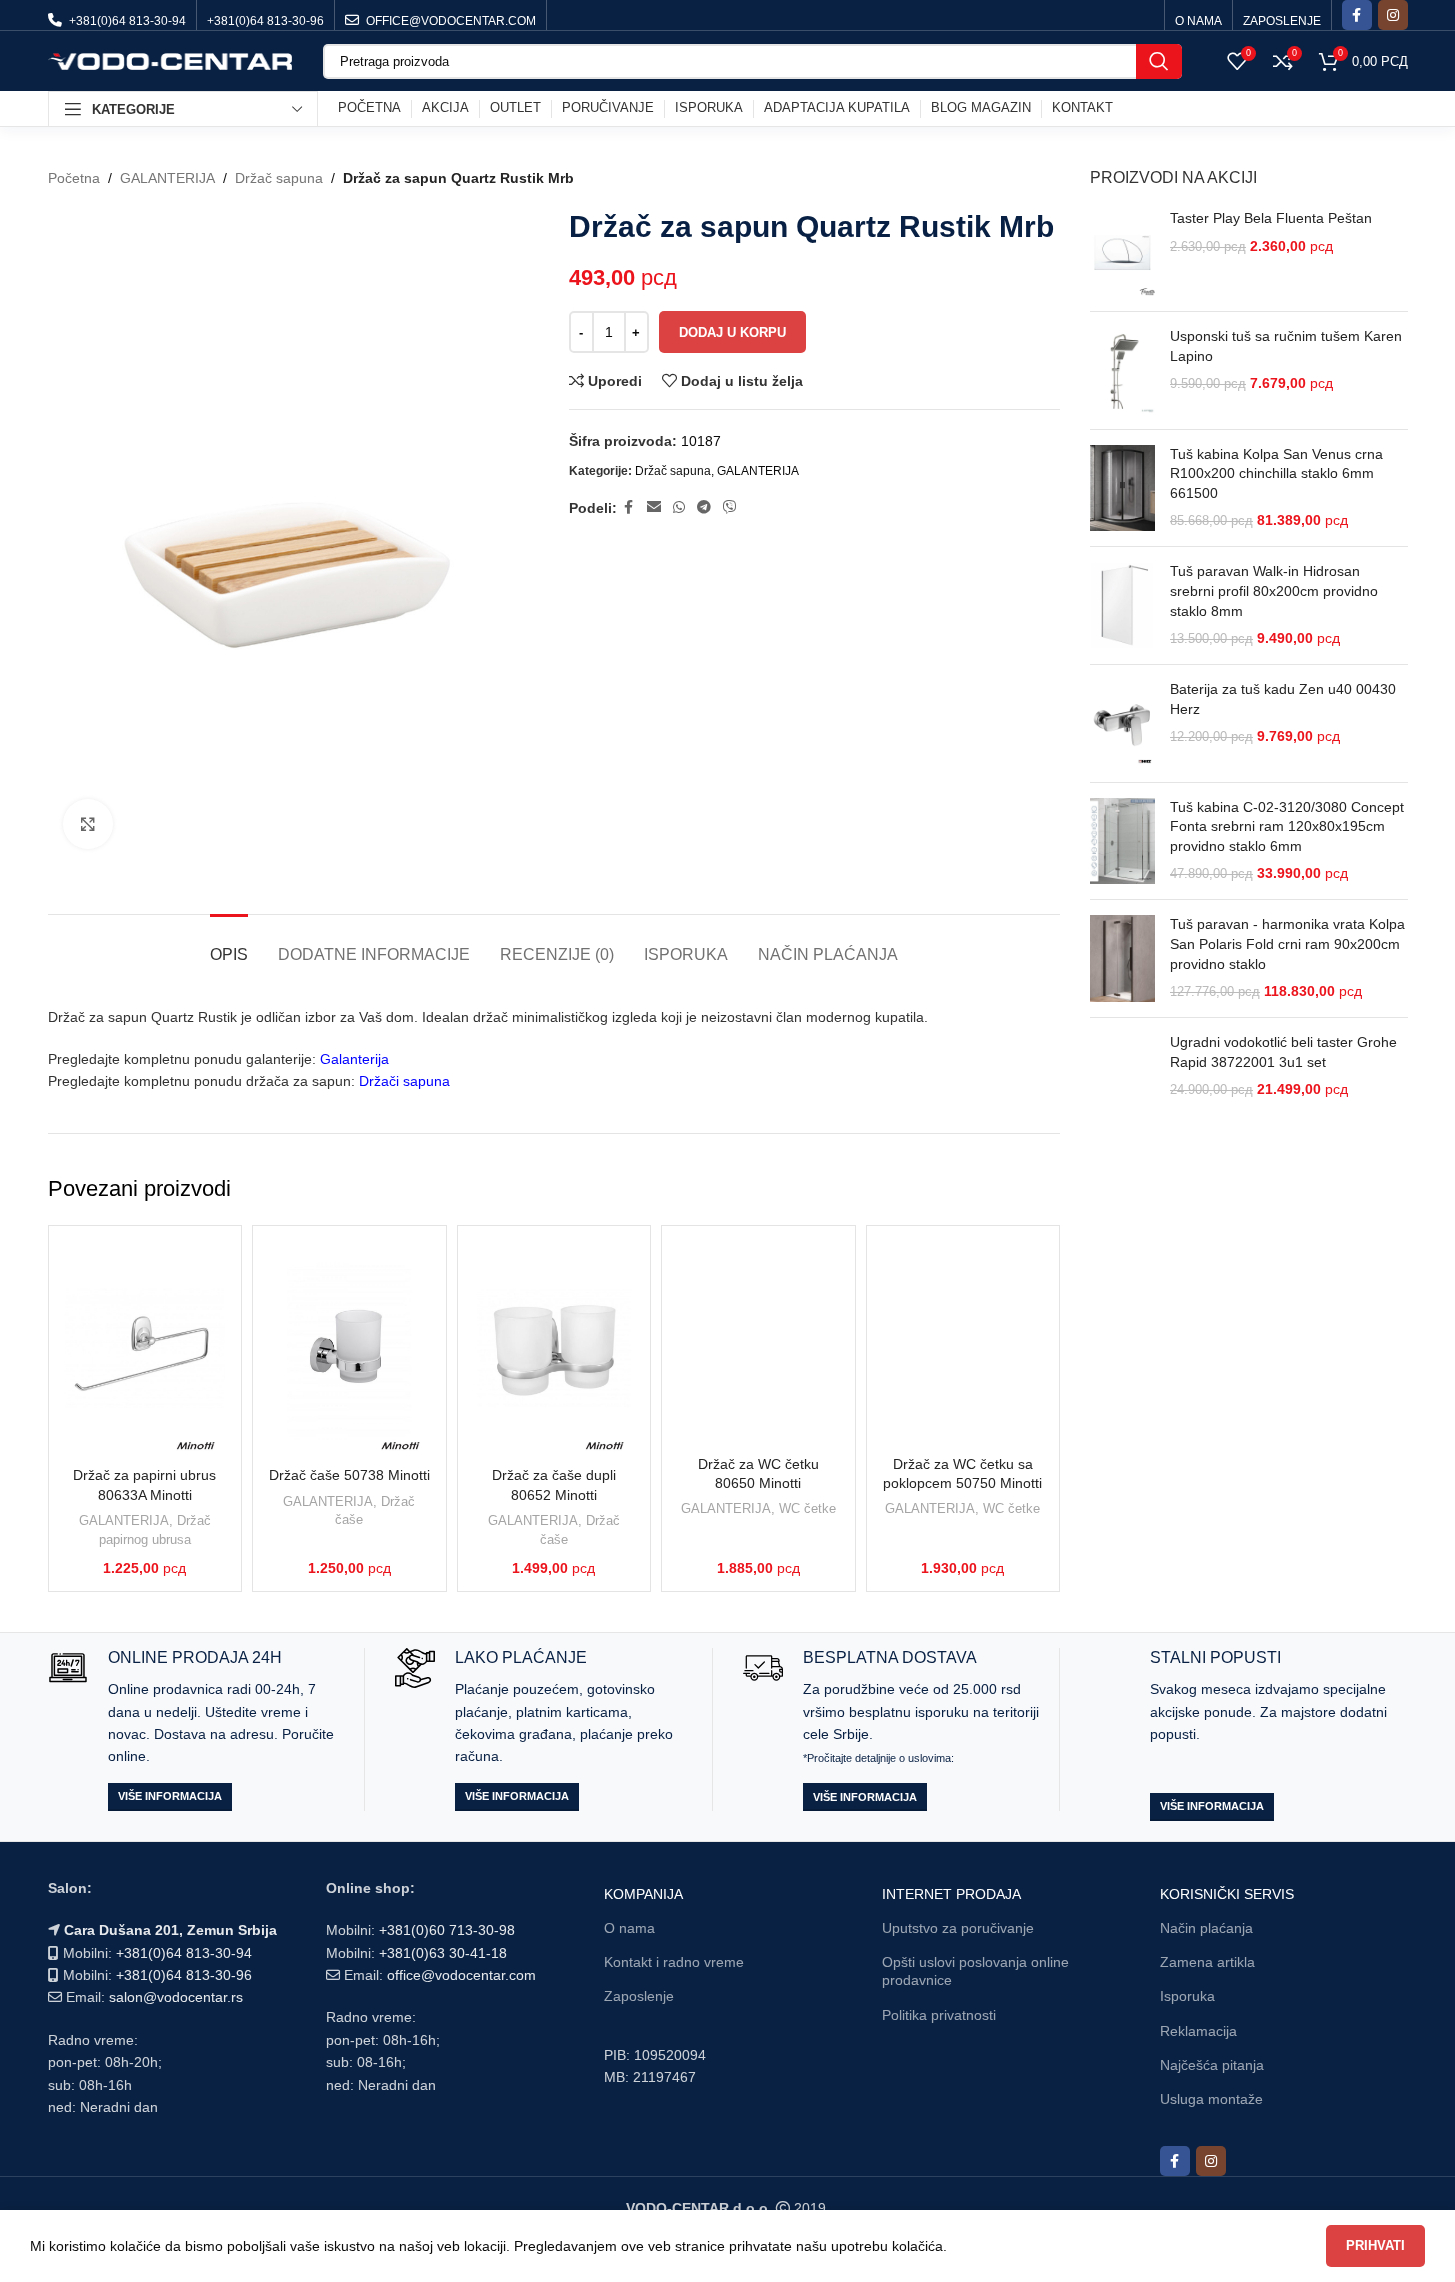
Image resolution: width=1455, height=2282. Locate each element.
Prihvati (1375, 2245)
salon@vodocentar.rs (176, 1997)
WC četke (807, 1508)
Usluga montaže (1211, 2099)
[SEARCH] (1159, 61)
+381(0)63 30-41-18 (443, 1953)
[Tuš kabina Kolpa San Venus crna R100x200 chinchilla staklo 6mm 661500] (1122, 488)
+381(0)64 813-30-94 (184, 1953)
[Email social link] (654, 507)
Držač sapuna (279, 178)
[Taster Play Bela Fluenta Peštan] (1122, 252)
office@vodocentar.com (461, 1975)
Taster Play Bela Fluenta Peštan (1271, 218)
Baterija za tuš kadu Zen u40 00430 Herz (1283, 699)
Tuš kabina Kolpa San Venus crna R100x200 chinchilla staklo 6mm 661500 (1276, 473)
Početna (74, 178)
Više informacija (170, 1796)
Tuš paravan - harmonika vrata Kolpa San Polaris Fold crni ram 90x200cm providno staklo (1287, 943)
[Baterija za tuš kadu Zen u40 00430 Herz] (1122, 723)
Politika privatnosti (939, 2015)
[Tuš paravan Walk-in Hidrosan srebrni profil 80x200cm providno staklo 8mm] (1122, 605)
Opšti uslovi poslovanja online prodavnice (975, 1971)
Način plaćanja (1206, 1928)
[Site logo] (170, 60)
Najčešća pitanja (1212, 2065)
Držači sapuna (404, 1081)
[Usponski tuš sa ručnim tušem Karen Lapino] (1122, 370)
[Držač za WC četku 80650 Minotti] (758, 1343)
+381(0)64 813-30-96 (184, 1975)
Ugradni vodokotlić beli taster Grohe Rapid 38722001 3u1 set (1283, 1052)
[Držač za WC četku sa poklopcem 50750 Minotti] (963, 1343)
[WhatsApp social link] (679, 507)
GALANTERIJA (167, 178)
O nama (629, 1928)
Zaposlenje (639, 1996)
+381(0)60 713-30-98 (447, 1930)
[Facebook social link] (1357, 15)
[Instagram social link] (1393, 15)
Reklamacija (1198, 2031)
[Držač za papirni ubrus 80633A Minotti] (145, 1349)
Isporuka (1187, 1996)
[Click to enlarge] (88, 824)
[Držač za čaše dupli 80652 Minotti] (554, 1349)
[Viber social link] (730, 507)
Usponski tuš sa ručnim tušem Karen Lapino (1286, 346)
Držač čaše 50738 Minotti (349, 1475)
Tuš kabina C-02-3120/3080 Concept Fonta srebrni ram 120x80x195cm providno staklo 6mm (1287, 826)
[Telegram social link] (704, 507)
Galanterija (354, 1059)
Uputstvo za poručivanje (958, 1928)
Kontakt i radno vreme (674, 1962)
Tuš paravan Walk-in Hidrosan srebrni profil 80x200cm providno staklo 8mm (1274, 590)
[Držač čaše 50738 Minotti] (349, 1349)
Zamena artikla (1207, 1962)
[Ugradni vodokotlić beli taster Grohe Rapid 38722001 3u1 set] (1122, 1100)
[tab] (229, 944)
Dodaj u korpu (732, 332)
